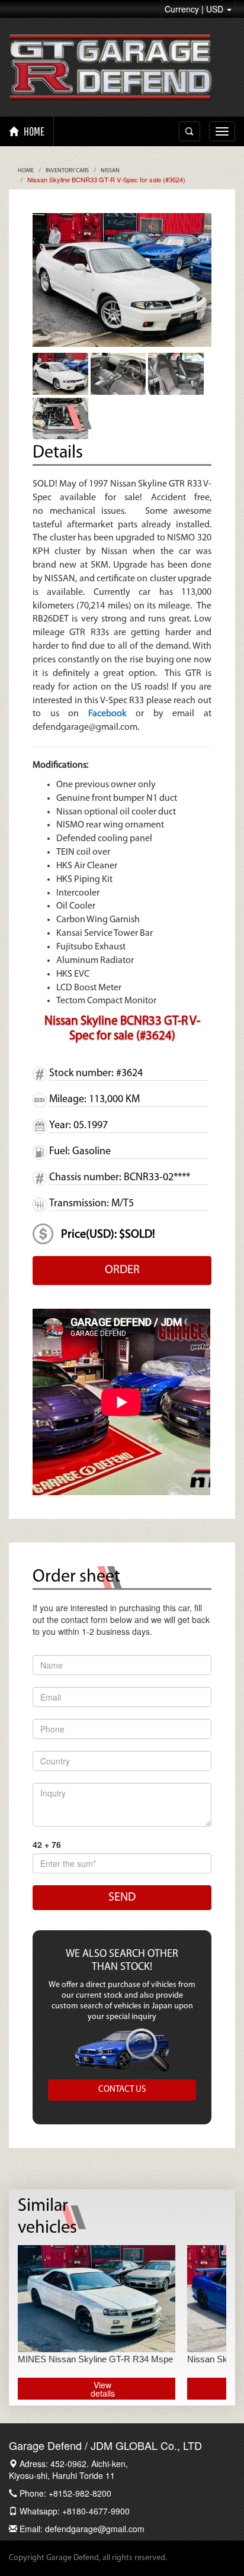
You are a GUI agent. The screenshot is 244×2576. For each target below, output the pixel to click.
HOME (33, 131)
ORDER (122, 1270)
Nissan (110, 171)
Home (26, 171)
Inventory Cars (67, 171)
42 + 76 (47, 1844)
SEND (122, 1898)
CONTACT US (122, 2090)
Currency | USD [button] (195, 9)
